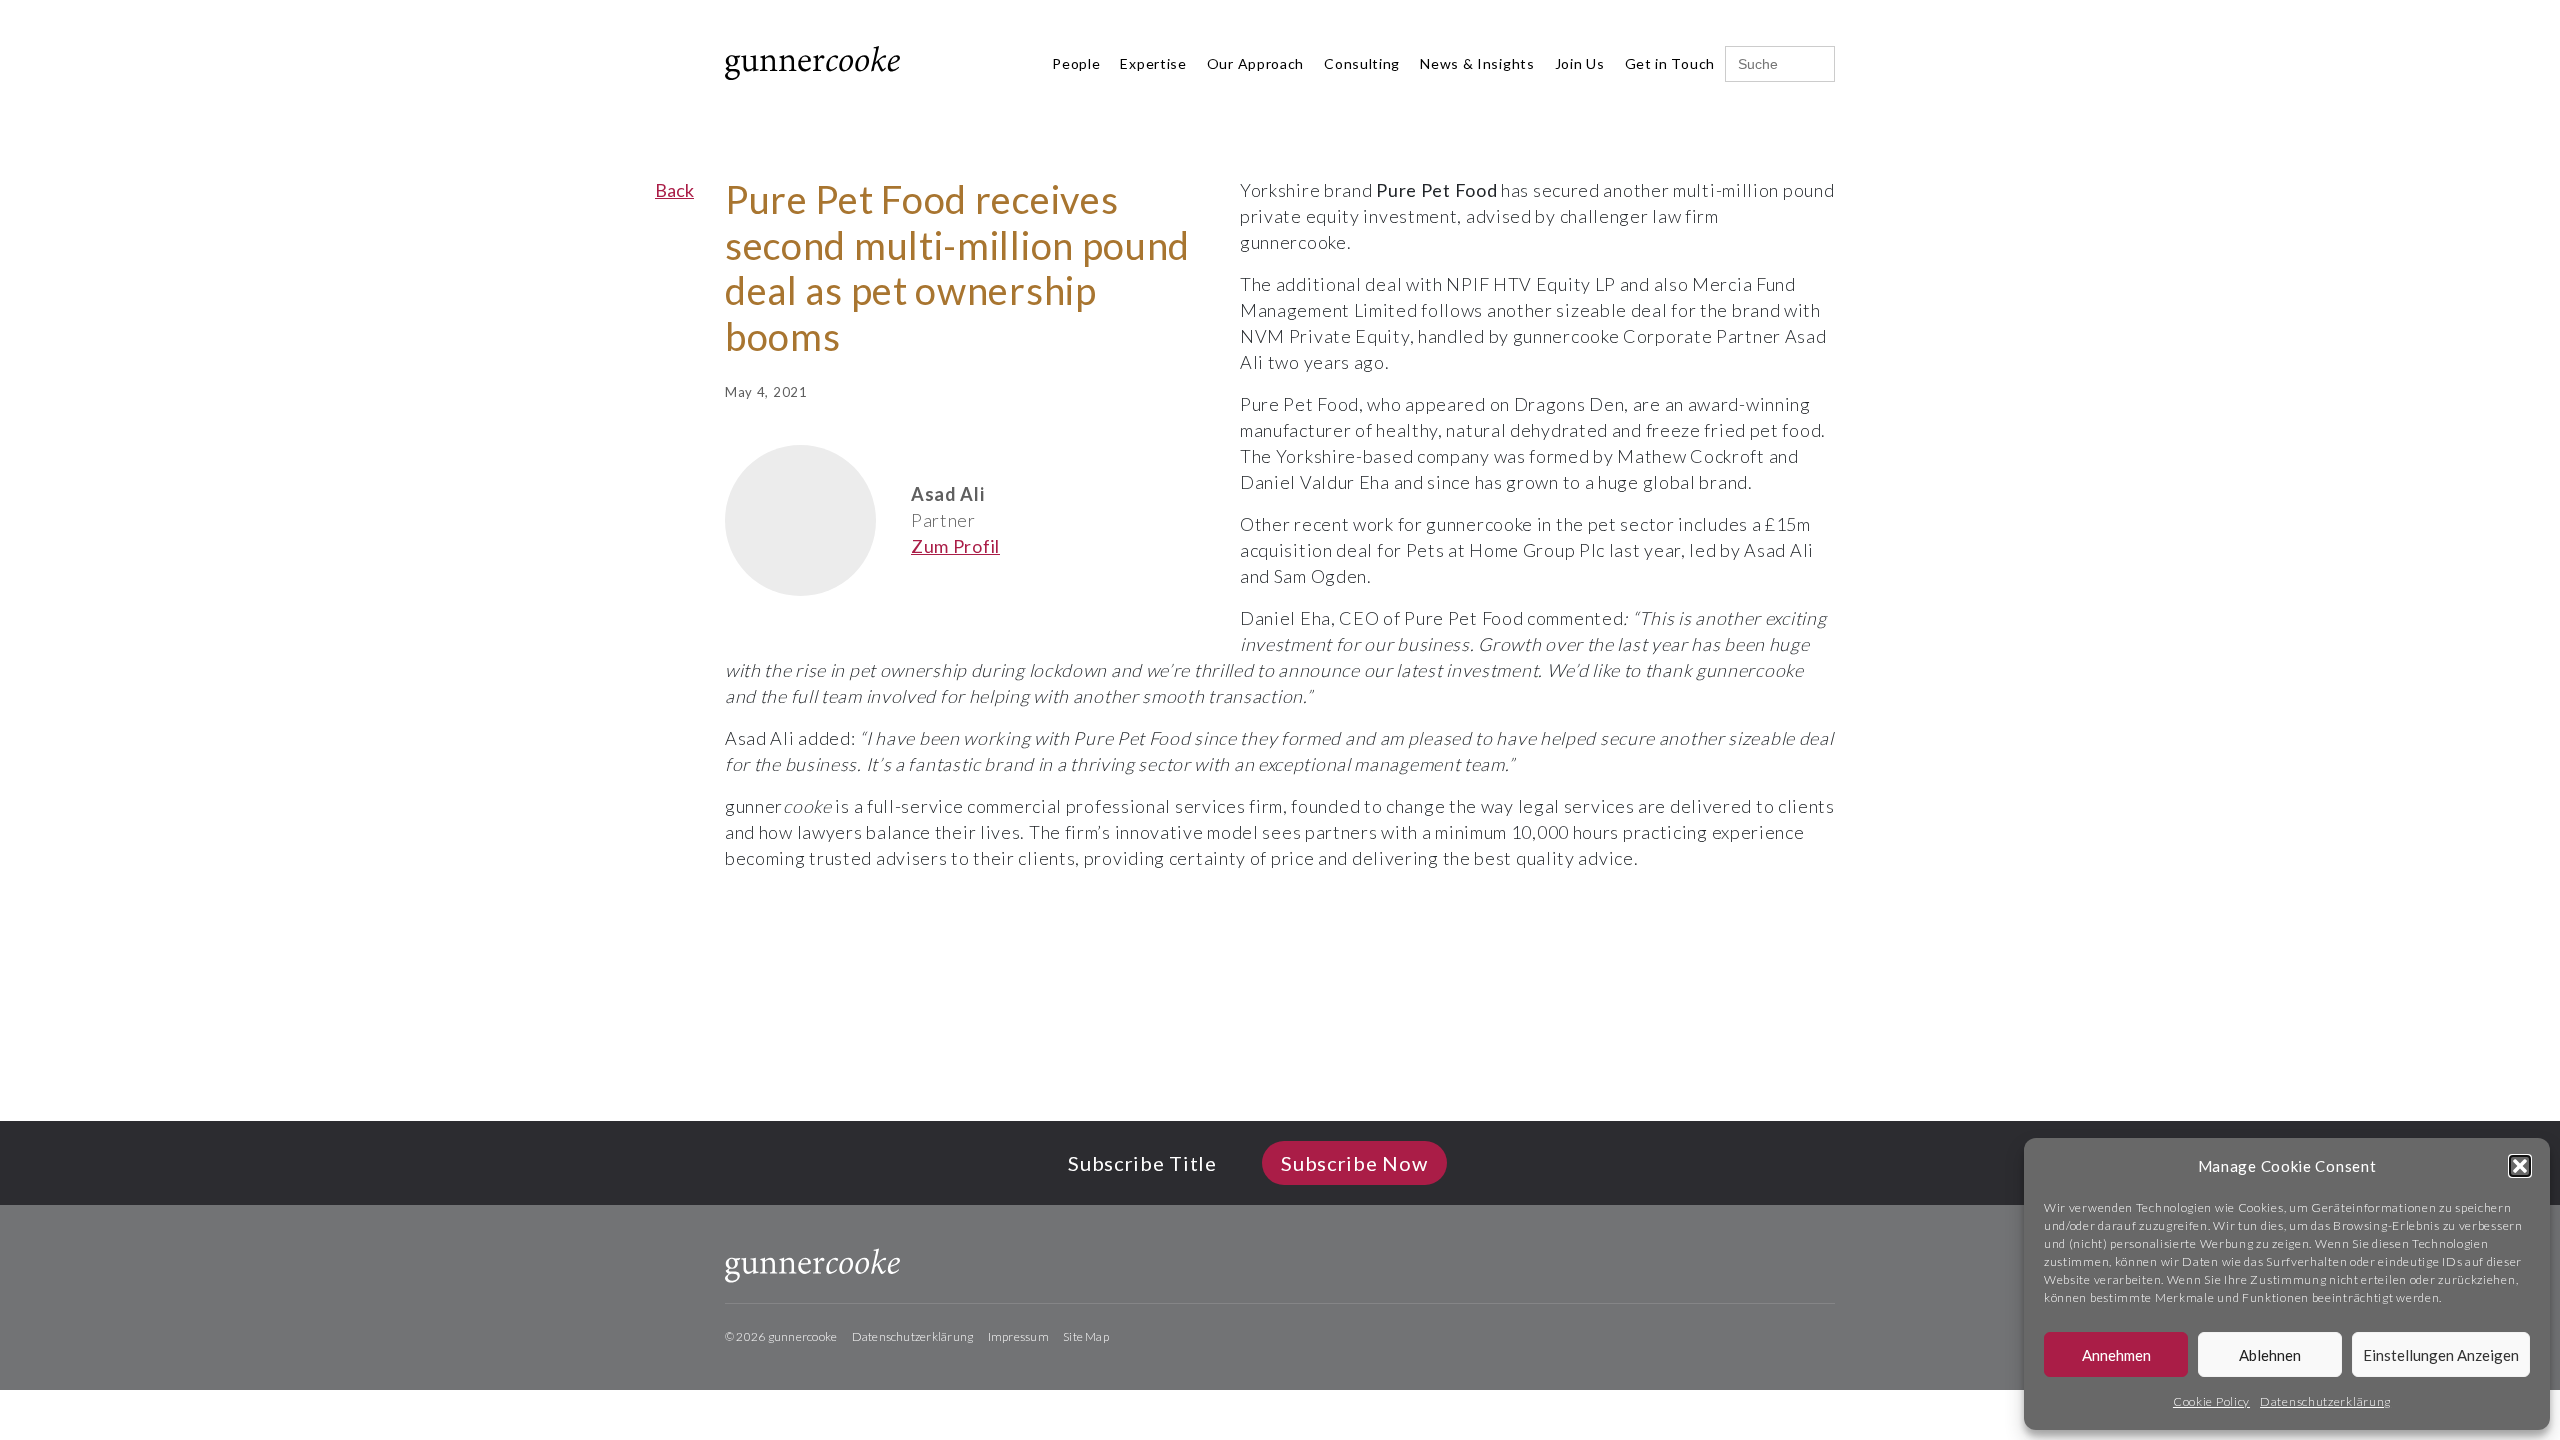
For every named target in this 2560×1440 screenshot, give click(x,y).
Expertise (1153, 63)
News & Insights (1477, 63)
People (1076, 63)
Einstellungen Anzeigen (2441, 1355)
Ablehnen (2270, 1355)
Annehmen (2116, 1355)
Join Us (1580, 63)
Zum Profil (955, 546)
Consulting (1362, 63)
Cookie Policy (2211, 1401)
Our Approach (1255, 63)
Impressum (1018, 1336)
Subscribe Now (1354, 1163)
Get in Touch (1670, 63)
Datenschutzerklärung (2325, 1401)
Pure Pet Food (1436, 190)
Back (674, 190)
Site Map (1086, 1336)
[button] (2520, 1166)
